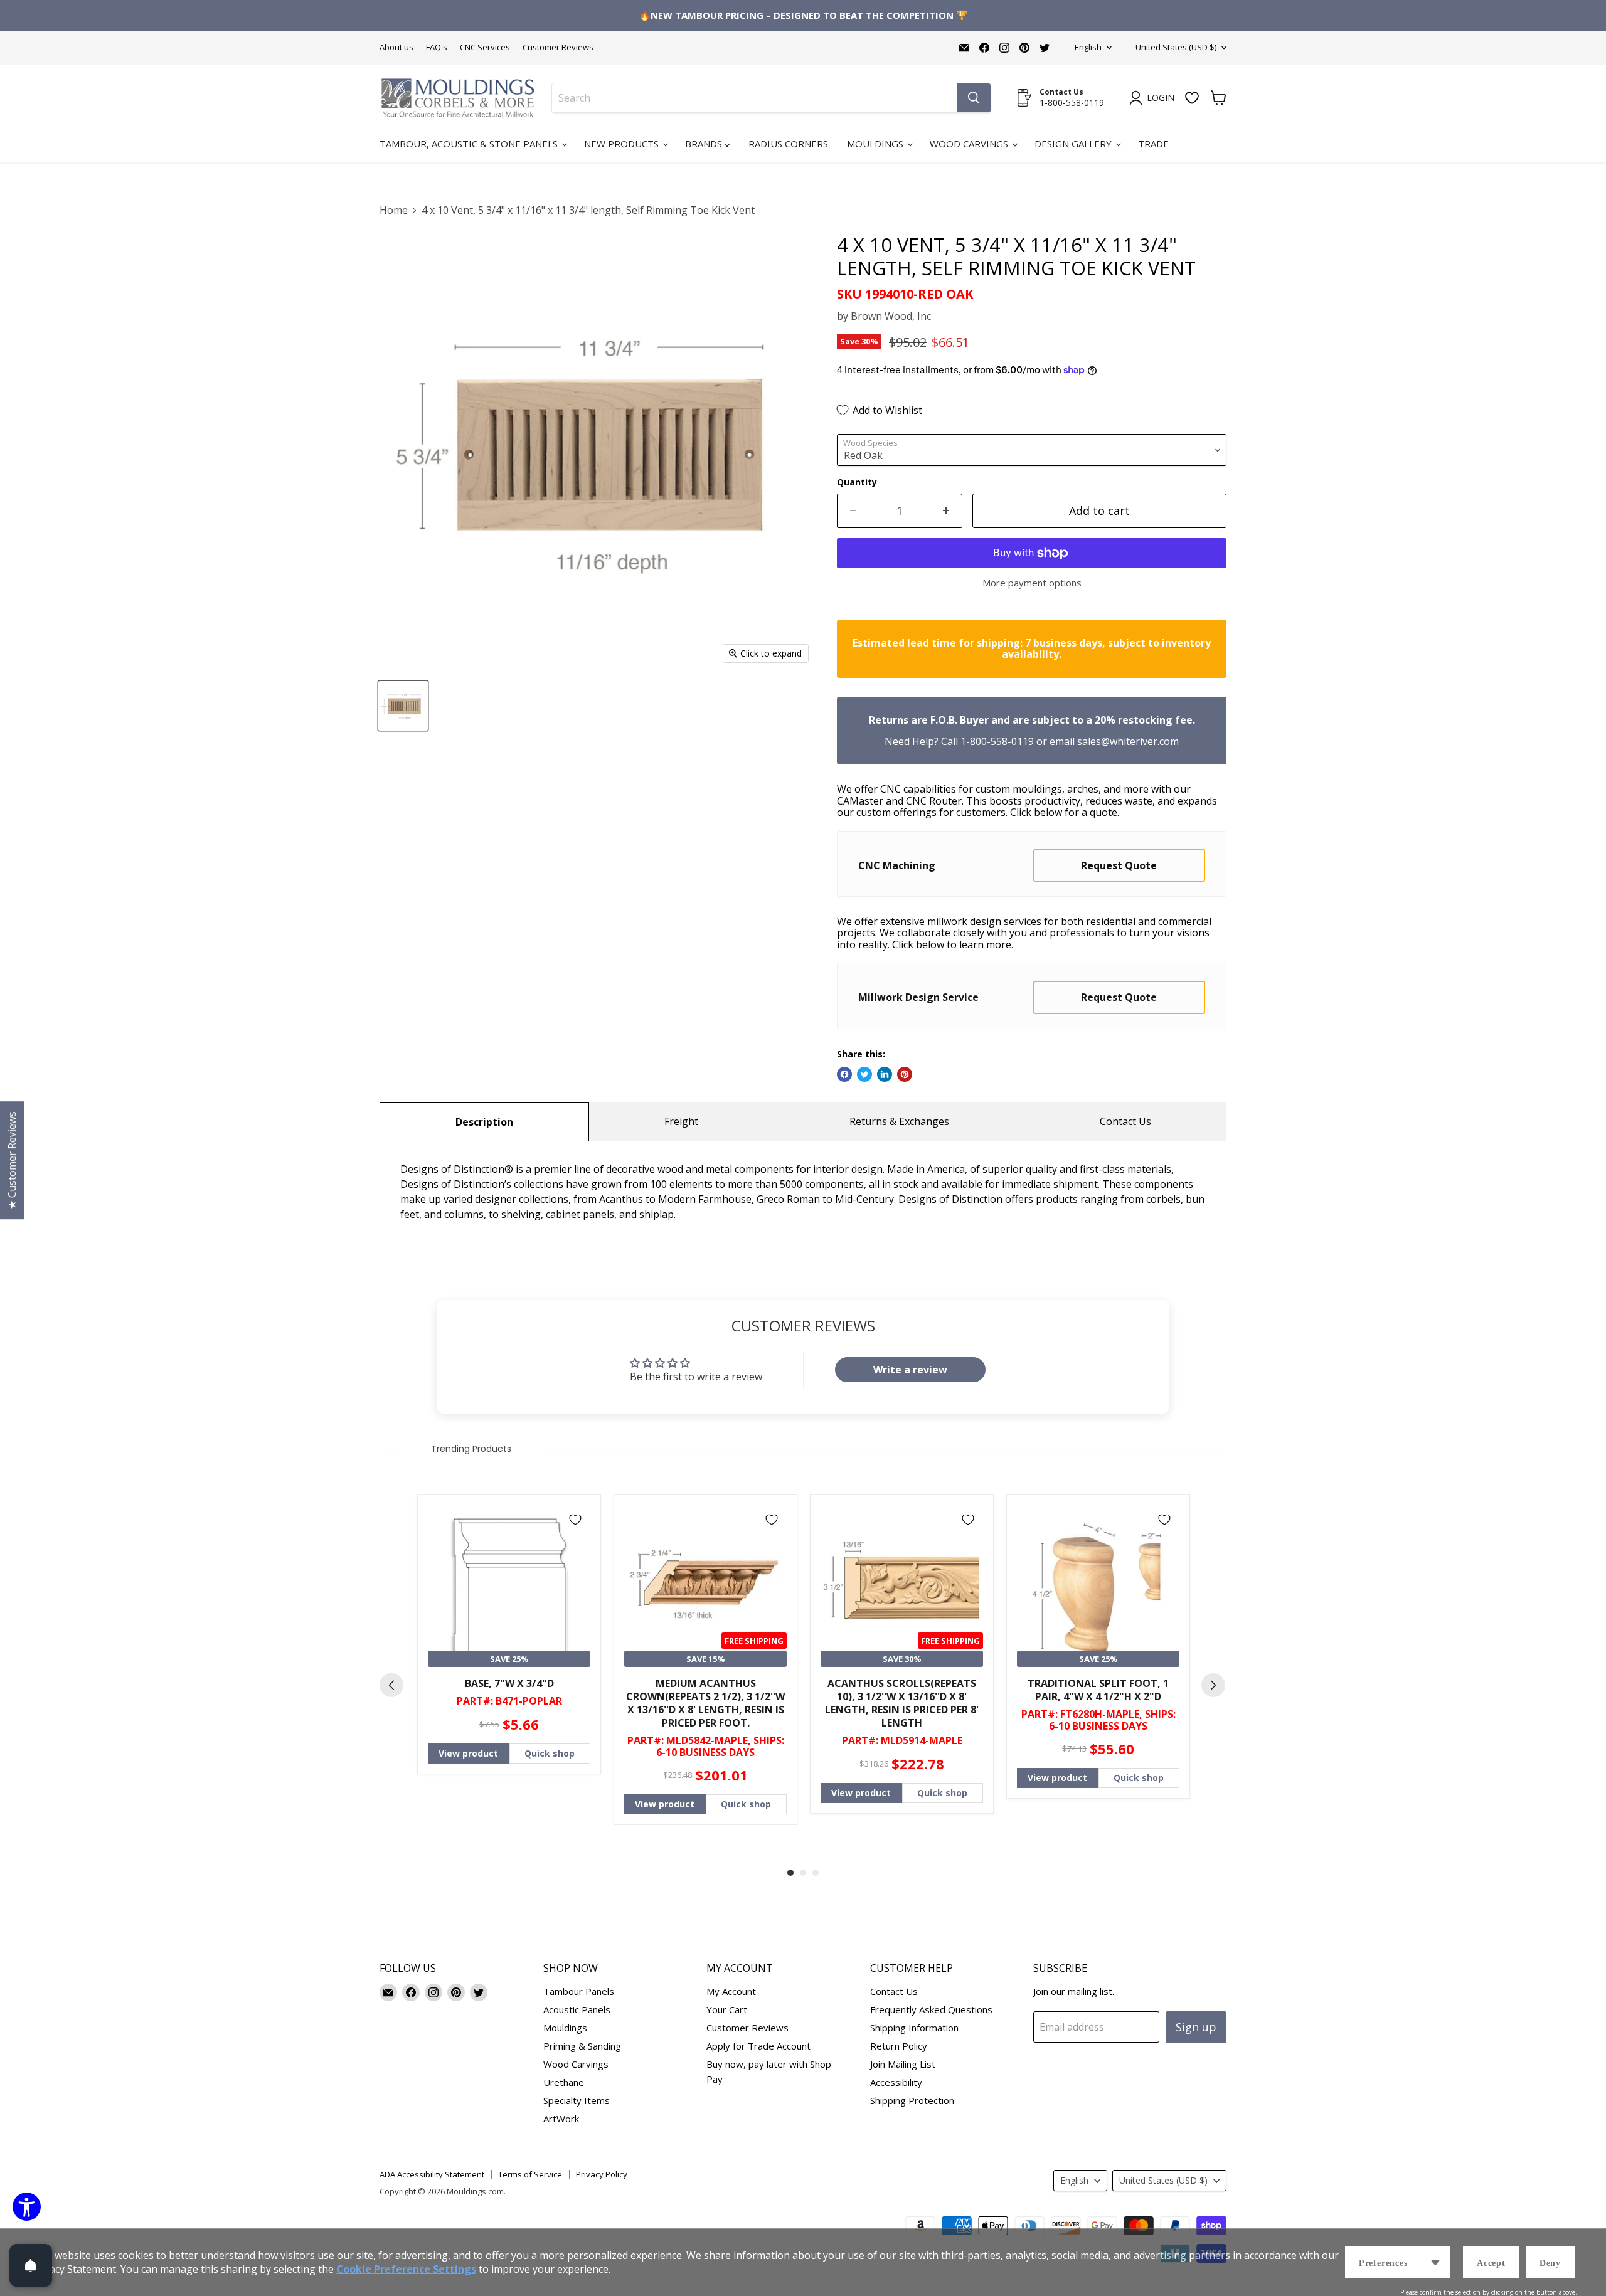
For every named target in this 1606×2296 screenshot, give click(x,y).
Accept (1491, 2263)
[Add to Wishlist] (575, 1520)
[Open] (31, 2265)
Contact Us (1125, 1121)
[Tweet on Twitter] (864, 1074)
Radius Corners (788, 144)
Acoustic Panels (577, 2009)
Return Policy (899, 2046)
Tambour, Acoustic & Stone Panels (470, 144)
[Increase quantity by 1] (946, 511)
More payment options (1032, 583)
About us (396, 47)
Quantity (857, 482)
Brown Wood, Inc (891, 316)
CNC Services (485, 47)
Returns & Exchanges (899, 1121)
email (1062, 741)
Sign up (1196, 2027)
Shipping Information (914, 2028)
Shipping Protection (912, 2100)
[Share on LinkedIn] (885, 1074)
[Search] (974, 98)
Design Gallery (1074, 144)
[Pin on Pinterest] (905, 1074)
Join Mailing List (903, 2064)
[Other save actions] (1435, 2262)
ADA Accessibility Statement (432, 2174)
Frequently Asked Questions (931, 2009)
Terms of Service (530, 2174)
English (1088, 47)
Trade (1153, 144)
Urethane (564, 2082)
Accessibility (896, 2082)
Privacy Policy (602, 2174)
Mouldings (876, 144)
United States (1176, 47)
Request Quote (1119, 865)
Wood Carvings (970, 144)
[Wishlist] (1192, 98)
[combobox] (754, 98)
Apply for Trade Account (758, 2046)
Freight (681, 1121)
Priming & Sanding (582, 2046)
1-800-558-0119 (997, 741)
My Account (731, 1991)
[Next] (1213, 1685)
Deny (1550, 2263)
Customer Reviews (558, 47)
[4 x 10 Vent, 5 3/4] (403, 706)
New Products (623, 144)
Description (484, 1122)
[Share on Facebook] (844, 1074)
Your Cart (727, 2009)
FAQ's (437, 47)
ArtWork (561, 2119)
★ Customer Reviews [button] (12, 1160)
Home (394, 210)
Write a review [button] (910, 1370)
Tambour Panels (579, 1991)
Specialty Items (577, 2100)
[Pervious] (391, 1685)
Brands (705, 144)
